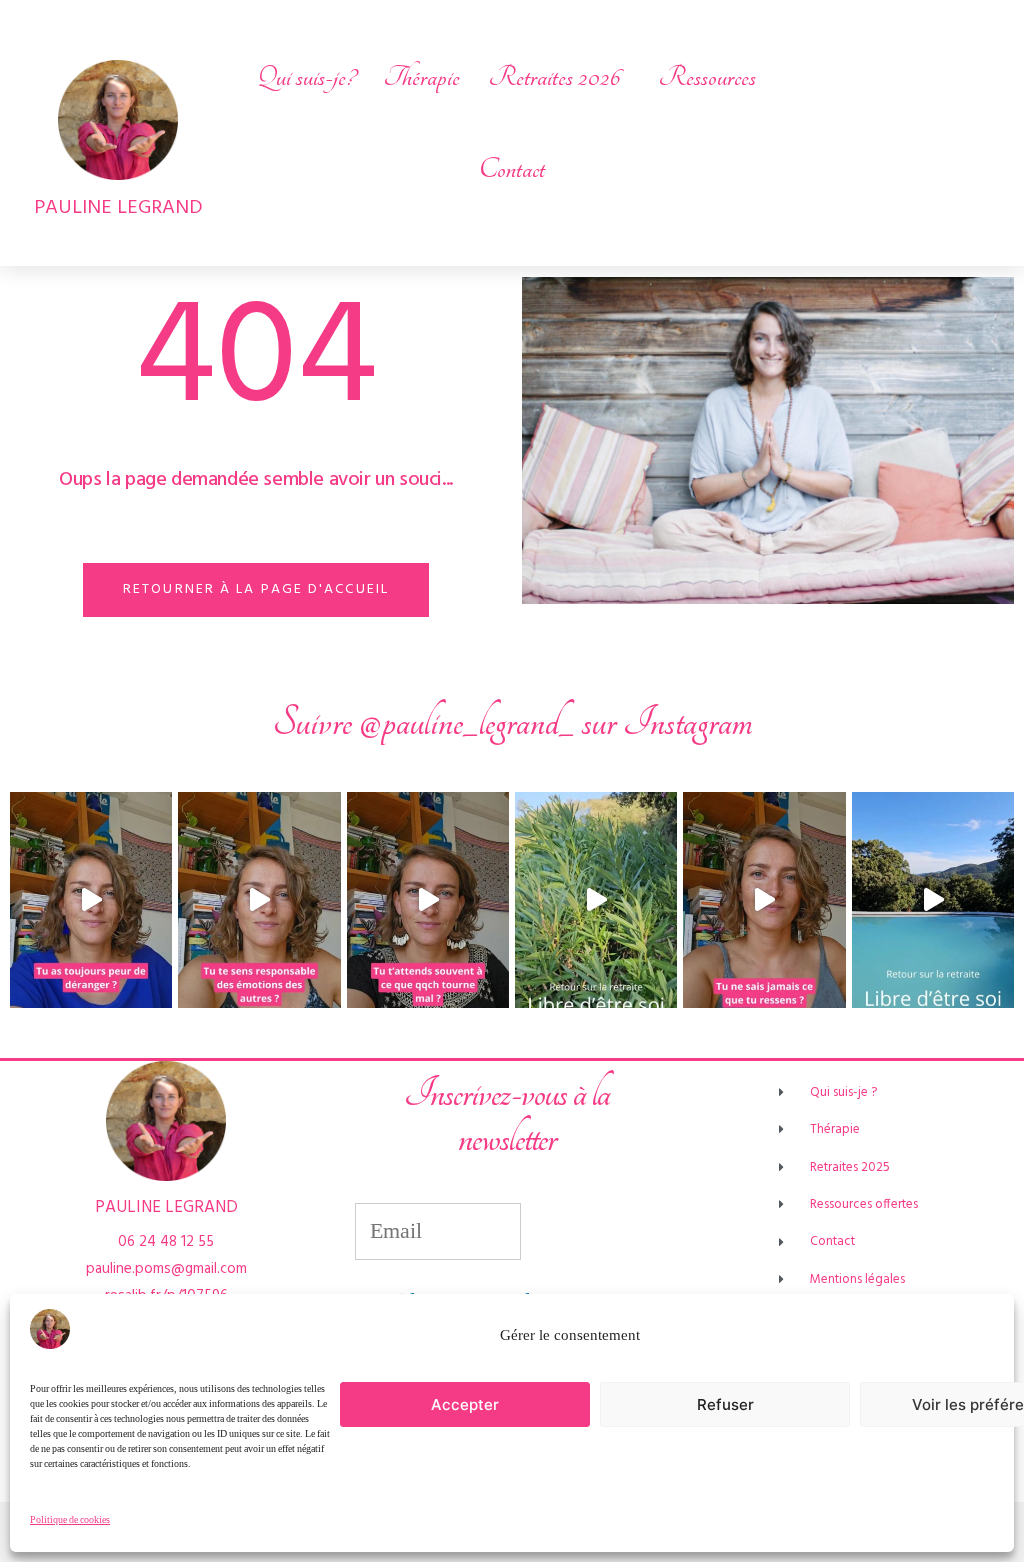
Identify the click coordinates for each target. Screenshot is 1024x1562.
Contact (512, 169)
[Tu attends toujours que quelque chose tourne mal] (428, 900)
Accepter (465, 1404)
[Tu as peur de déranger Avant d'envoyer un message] (91, 900)
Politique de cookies (70, 1520)
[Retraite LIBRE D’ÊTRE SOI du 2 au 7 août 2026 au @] (933, 900)
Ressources (707, 77)
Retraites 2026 (554, 77)
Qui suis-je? (306, 77)
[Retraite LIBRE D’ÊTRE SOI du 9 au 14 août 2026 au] (596, 900)
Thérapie (421, 77)
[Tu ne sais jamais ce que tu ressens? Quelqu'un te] (764, 900)
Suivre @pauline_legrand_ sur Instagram (512, 722)
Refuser (725, 1404)
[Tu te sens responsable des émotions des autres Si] (259, 900)
